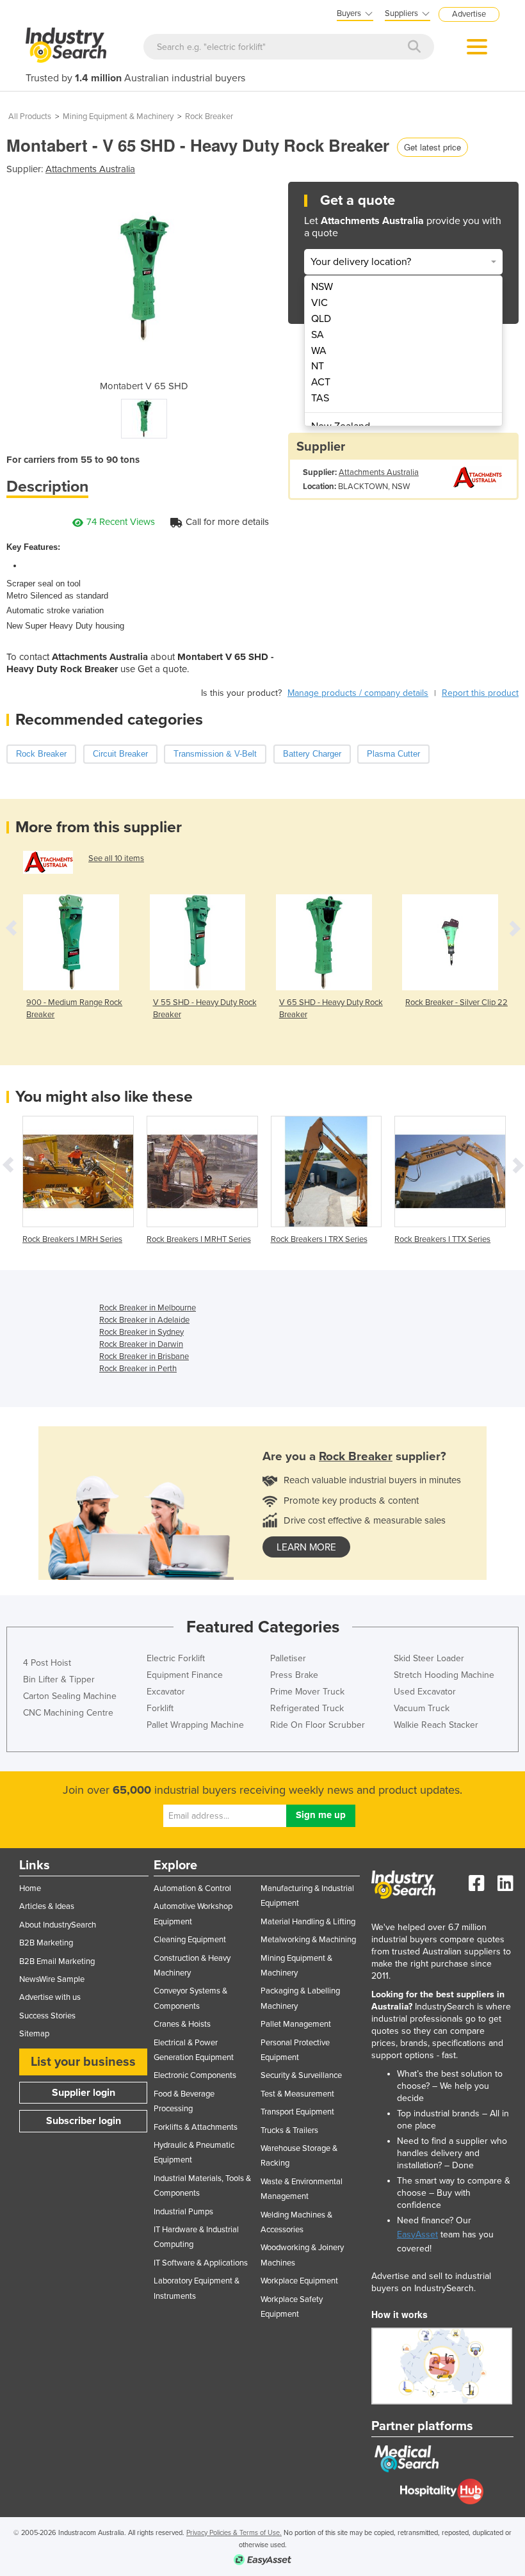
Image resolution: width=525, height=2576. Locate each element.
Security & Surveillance (301, 2075)
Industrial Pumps (183, 2212)
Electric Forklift (176, 1658)
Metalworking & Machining (308, 1940)
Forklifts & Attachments (196, 2127)
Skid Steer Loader (429, 1658)
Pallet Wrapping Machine (195, 1725)
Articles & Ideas (47, 1906)
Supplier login (84, 2093)
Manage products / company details (358, 693)
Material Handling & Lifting (308, 1922)
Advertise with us (50, 1997)
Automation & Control (192, 1888)
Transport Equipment (297, 2112)
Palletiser (288, 1658)
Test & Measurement (297, 2094)
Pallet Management (296, 2024)
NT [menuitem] (318, 366)
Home (30, 1888)
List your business (83, 2062)
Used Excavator (425, 1692)
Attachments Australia (90, 169)
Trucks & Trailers (289, 2130)
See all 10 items (116, 858)
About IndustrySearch (58, 1925)
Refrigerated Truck (307, 1708)
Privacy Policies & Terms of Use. (234, 2533)
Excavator (166, 1692)
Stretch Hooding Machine (444, 1675)
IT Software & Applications (201, 2263)
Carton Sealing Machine (70, 1696)
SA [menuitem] (318, 335)
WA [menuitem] (319, 351)
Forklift (160, 1708)
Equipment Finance (185, 1675)
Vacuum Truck (422, 1708)
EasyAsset (417, 2234)
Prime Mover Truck (307, 1692)
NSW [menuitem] (322, 287)
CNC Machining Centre (68, 1713)
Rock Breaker (209, 117)
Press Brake (294, 1675)
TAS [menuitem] (320, 398)
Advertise (469, 14)
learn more (306, 1547)
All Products (30, 117)
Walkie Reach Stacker (436, 1725)
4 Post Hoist (47, 1663)
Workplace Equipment (299, 2281)
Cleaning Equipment (190, 1940)
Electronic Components (195, 2075)
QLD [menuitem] (321, 319)
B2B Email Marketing (57, 1961)
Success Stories (47, 2016)
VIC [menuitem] (319, 303)
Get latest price (432, 147)
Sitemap (34, 2034)
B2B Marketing (46, 1943)
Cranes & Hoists (182, 2024)
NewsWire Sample (52, 1979)
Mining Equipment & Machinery (118, 117)
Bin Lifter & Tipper (59, 1679)
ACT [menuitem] (321, 382)
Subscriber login (84, 2121)
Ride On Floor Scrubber (318, 1725)
